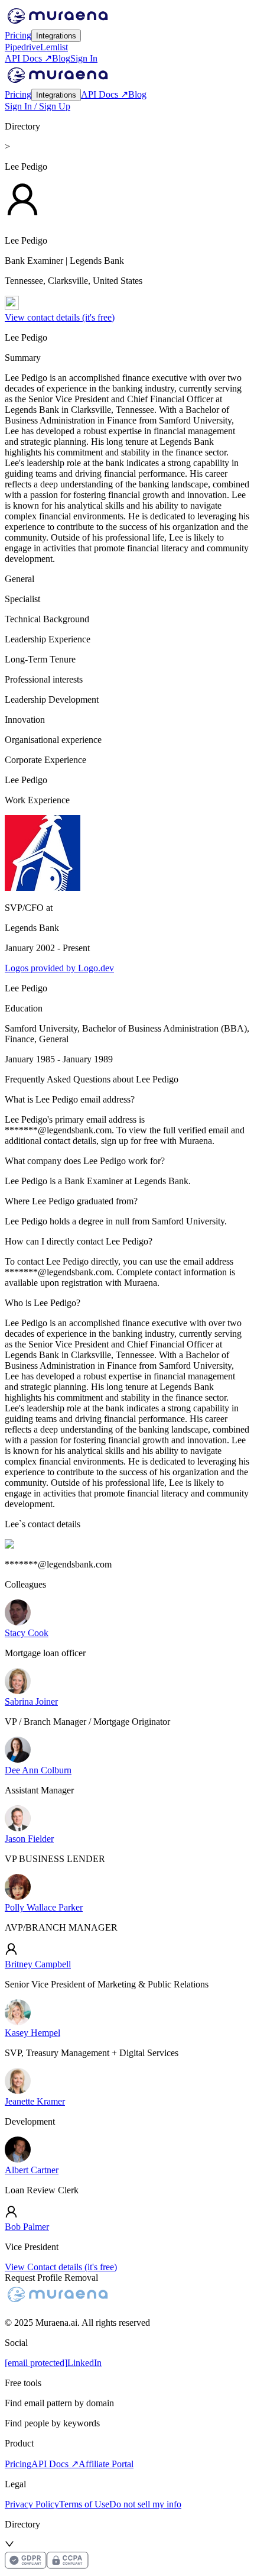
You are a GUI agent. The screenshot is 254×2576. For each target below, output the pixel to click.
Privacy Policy (32, 2504)
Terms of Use (84, 2504)
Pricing (18, 35)
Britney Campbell (38, 1964)
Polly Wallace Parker (44, 1907)
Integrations (56, 36)
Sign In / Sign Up (38, 106)
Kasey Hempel (32, 2033)
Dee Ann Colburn (38, 1770)
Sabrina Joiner (31, 1701)
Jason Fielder (29, 1839)
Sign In (84, 58)
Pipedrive (22, 47)
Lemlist (54, 47)
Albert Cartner (32, 2170)
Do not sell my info (145, 2504)
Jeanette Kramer (35, 2101)
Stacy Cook (27, 1633)
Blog (61, 58)
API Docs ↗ (28, 58)
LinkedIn (84, 2363)
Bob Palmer (27, 2227)
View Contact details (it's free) (61, 2267)
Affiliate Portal (106, 2464)
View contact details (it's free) (60, 317)
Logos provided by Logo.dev (59, 968)
